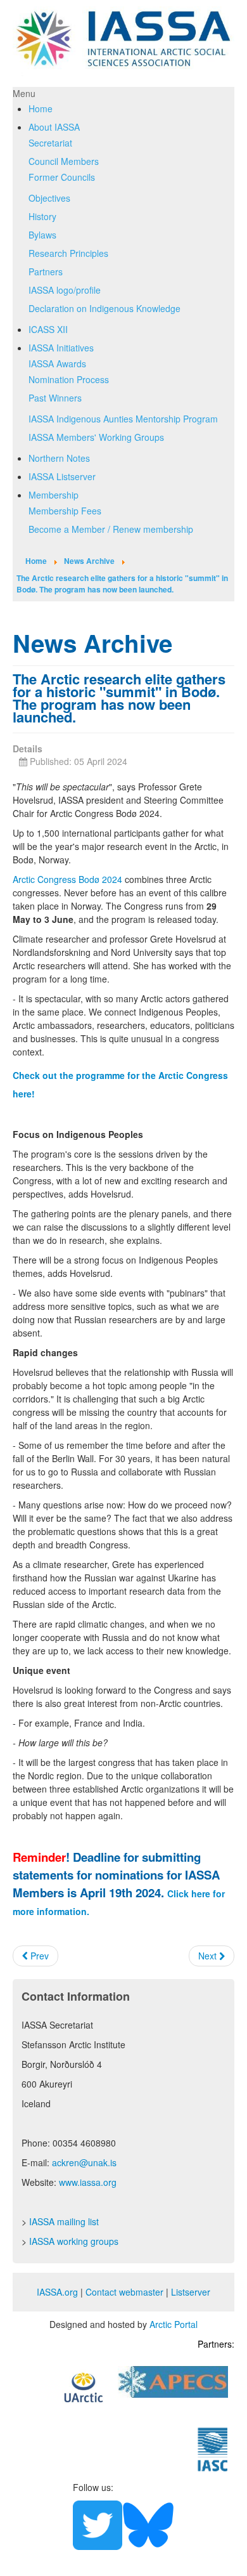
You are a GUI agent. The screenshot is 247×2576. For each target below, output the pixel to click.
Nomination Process (69, 379)
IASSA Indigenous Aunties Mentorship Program (123, 419)
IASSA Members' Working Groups (96, 437)
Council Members (64, 161)
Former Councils (62, 177)
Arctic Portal (174, 2324)
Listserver (191, 2292)
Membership (54, 495)
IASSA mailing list (64, 2221)
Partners (46, 271)
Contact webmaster (124, 2292)
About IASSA (54, 127)
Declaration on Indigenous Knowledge (104, 308)
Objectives (49, 198)
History (42, 216)
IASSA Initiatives (61, 348)
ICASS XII (48, 329)
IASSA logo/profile (65, 290)
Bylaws (42, 235)
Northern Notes (59, 458)
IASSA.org (57, 2292)
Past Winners (55, 398)
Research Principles (68, 253)
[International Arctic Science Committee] (213, 2448)
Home (41, 108)
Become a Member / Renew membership (111, 529)
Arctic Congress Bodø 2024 (67, 879)
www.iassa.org (88, 2182)
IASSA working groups (74, 2241)
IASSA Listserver (62, 476)
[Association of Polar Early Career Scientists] (173, 2380)
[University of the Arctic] (84, 2386)
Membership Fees (65, 511)
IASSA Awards (57, 363)
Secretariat (50, 143)
